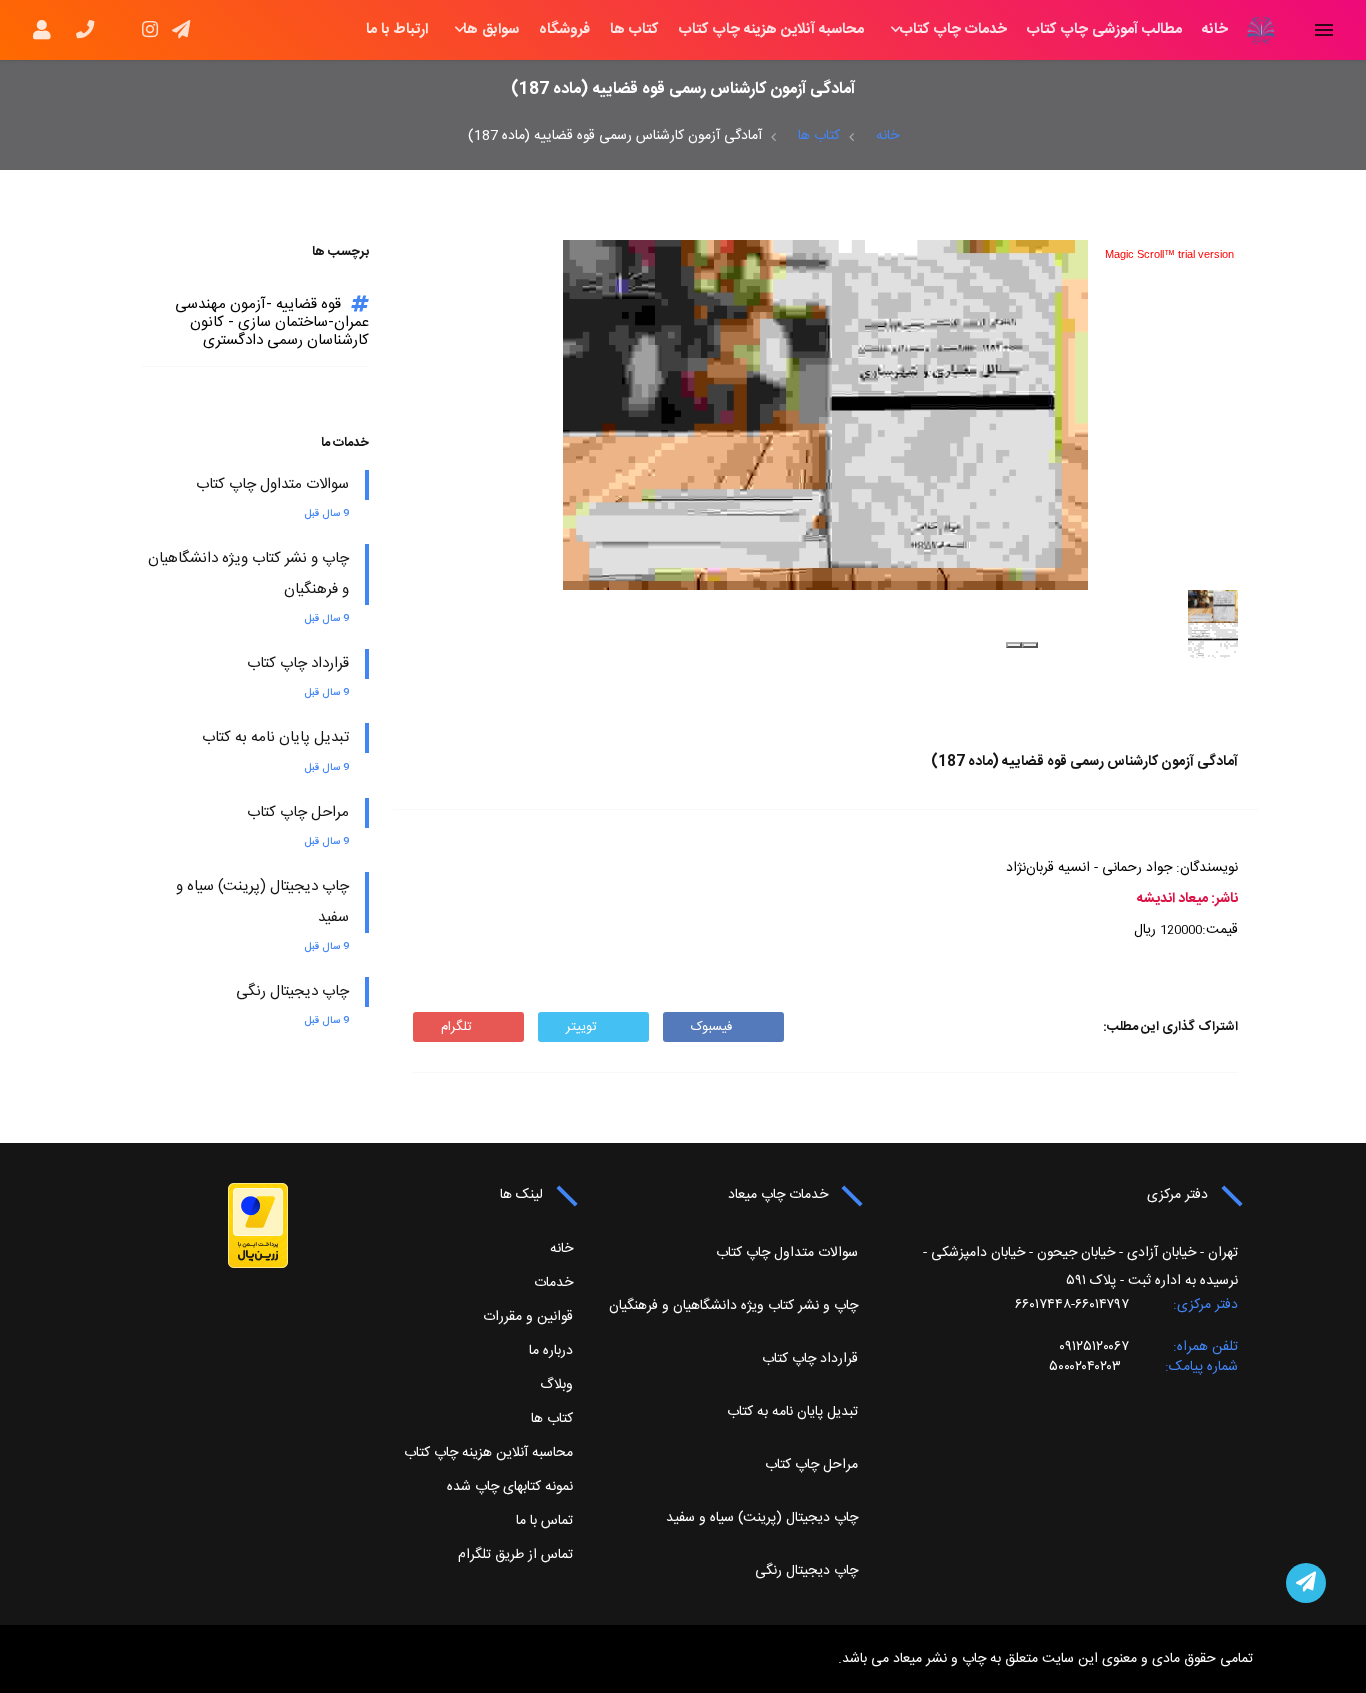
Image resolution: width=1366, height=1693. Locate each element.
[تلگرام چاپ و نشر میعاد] (1306, 1583)
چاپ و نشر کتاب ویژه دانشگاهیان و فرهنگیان (733, 1306)
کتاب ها (634, 30)
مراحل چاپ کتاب (298, 812)
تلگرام (456, 1027)
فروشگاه (564, 30)
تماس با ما (544, 1521)
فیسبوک (711, 1027)
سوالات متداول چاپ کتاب (272, 484)
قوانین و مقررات (528, 1317)
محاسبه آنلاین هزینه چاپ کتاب (771, 30)
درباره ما (551, 1351)
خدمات (553, 1283)
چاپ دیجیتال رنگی (292, 991)
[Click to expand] (825, 415)
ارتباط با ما (397, 30)
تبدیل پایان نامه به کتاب (275, 737)
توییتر (581, 1027)
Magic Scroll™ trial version (1169, 254)
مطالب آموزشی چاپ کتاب (1104, 30)
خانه (1215, 30)
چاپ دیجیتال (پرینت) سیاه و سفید (762, 1518)
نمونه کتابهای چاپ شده (510, 1487)
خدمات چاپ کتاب (953, 30)
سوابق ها (491, 30)
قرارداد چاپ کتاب (298, 663)
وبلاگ (556, 1385)
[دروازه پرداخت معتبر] (258, 1226)
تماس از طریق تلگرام (515, 1555)
